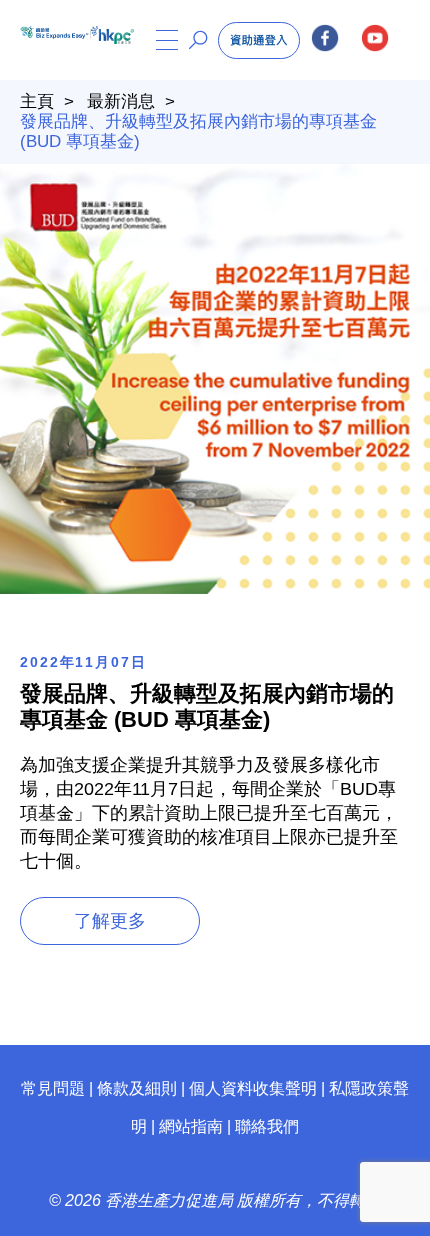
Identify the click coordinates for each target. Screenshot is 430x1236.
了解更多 (110, 921)
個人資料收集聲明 (253, 1088)
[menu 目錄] (167, 40)
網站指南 (191, 1126)
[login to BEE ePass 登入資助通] (259, 40)
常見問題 (53, 1088)
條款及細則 (137, 1088)
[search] (198, 40)
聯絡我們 (267, 1126)
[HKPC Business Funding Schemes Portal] (55, 40)
